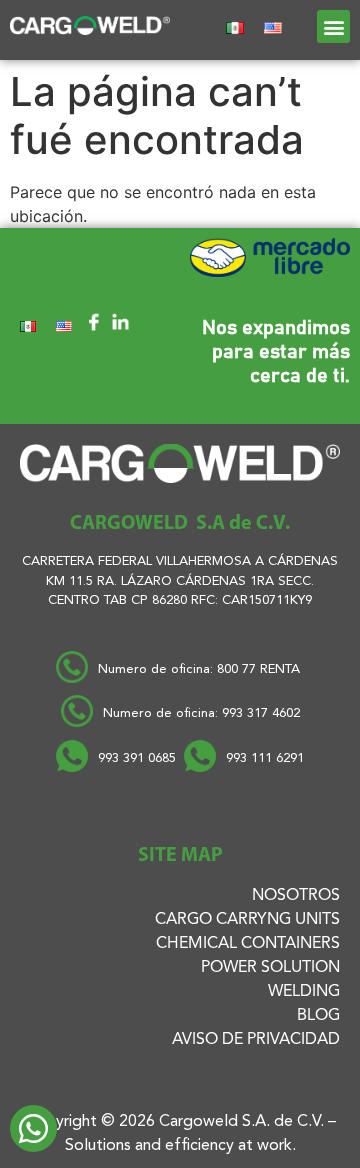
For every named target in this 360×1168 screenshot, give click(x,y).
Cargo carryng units (247, 920)
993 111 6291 (265, 758)
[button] (333, 26)
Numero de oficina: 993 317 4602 (201, 713)
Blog (318, 1016)
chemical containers (248, 944)
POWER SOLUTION (270, 968)
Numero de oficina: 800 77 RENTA (201, 669)
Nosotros (296, 896)
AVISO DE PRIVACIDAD (256, 1040)
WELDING (304, 992)
